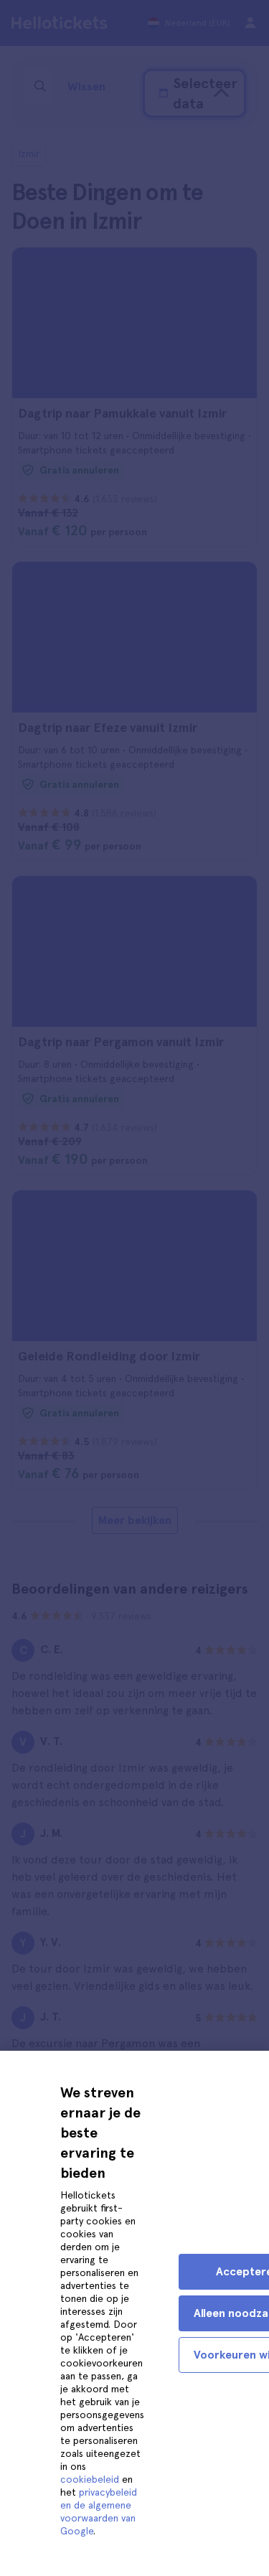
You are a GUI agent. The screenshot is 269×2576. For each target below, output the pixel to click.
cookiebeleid (90, 2479)
